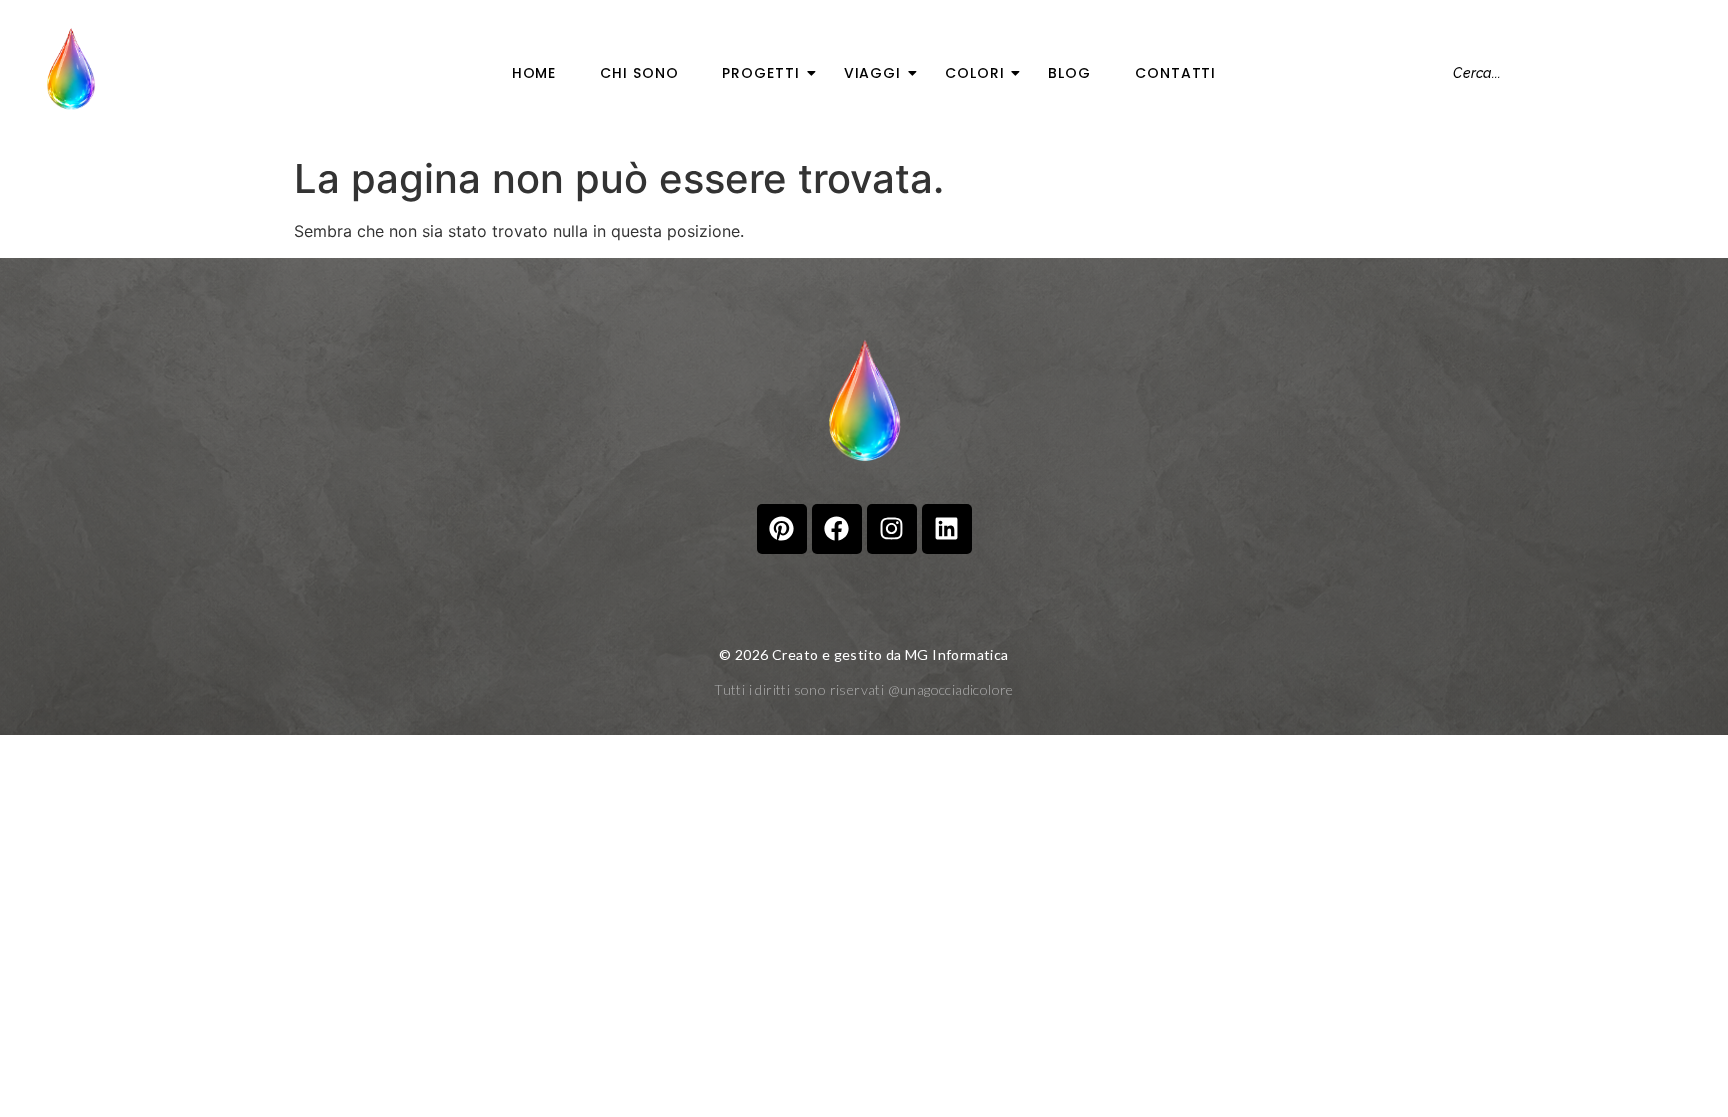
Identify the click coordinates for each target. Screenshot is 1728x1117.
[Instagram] (892, 529)
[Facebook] (837, 529)
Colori (974, 73)
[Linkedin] (947, 529)
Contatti (1175, 73)
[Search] (1689, 73)
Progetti (760, 73)
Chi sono (639, 73)
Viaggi (872, 73)
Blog (1069, 73)
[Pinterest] (782, 529)
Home (534, 73)
